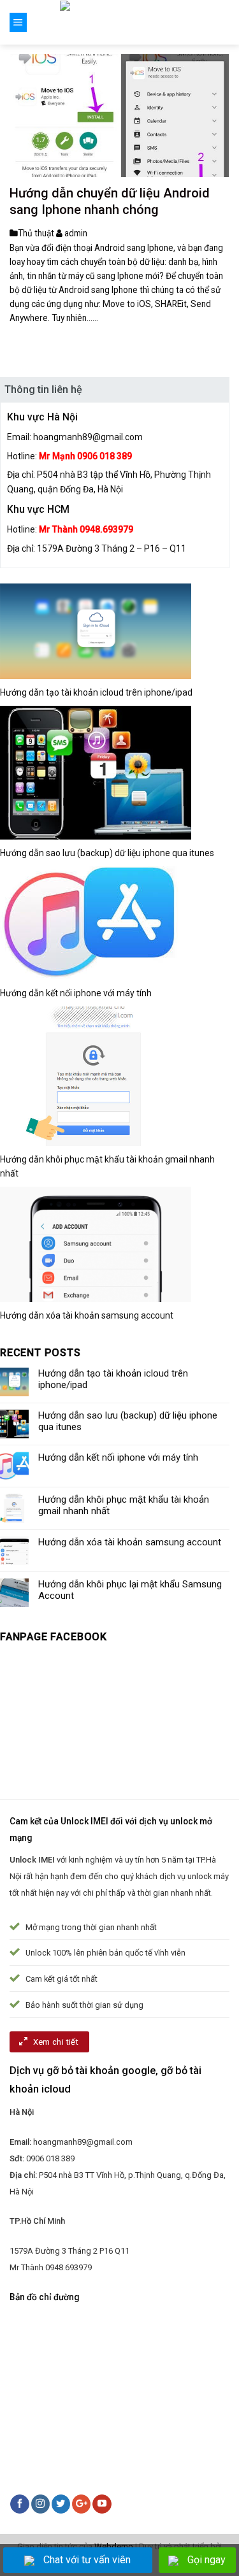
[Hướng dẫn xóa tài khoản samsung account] (96, 1244)
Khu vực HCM (38, 509)
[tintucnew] (119, 22)
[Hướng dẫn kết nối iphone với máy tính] (90, 922)
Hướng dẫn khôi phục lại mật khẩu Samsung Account (130, 1590)
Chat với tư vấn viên (87, 2560)
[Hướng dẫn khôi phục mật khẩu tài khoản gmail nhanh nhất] (96, 1076)
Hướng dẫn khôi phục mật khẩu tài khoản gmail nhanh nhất (124, 1505)
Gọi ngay (206, 2560)
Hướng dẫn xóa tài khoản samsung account (87, 1315)
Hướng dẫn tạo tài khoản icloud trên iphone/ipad (96, 692)
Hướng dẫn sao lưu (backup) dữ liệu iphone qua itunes (107, 853)
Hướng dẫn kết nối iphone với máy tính (76, 993)
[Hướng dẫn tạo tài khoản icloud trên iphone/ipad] (96, 630)
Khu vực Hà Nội (42, 417)
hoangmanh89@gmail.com (88, 437)
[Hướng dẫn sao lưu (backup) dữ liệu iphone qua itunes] (96, 772)
